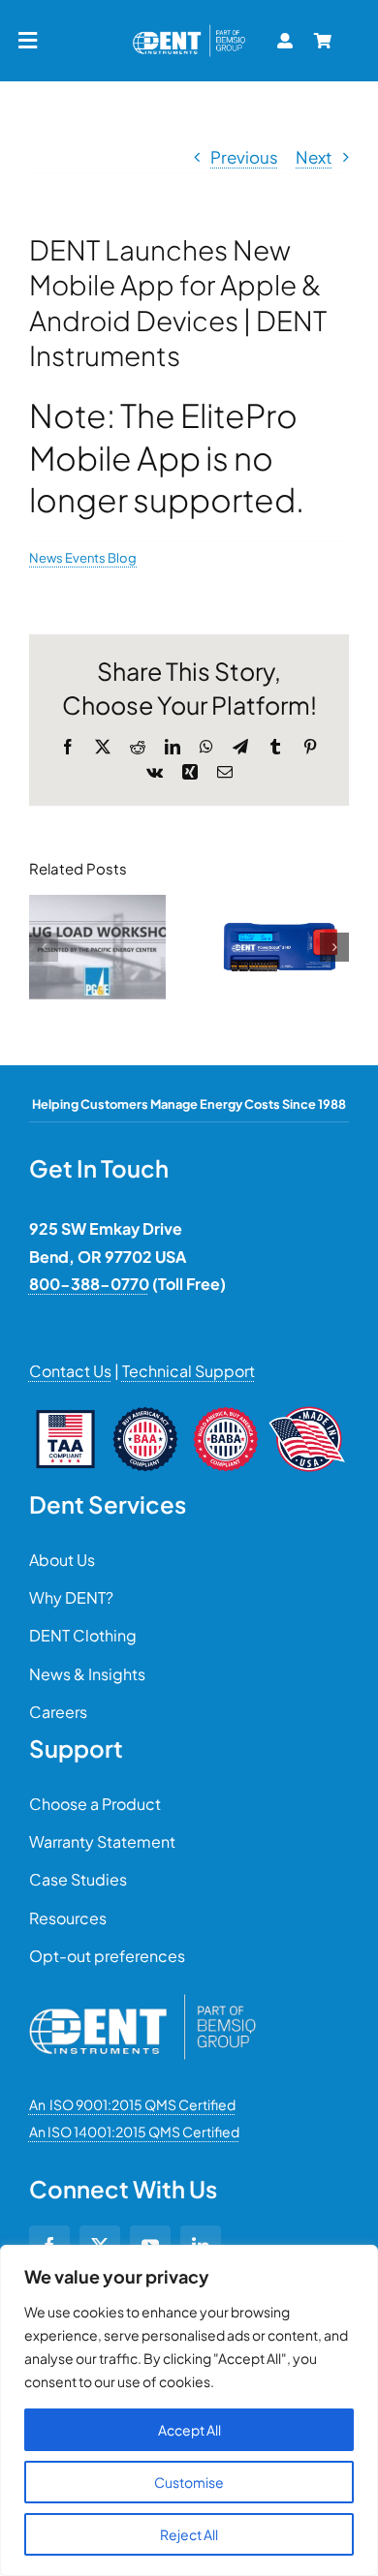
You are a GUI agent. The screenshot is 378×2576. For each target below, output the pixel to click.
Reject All (189, 2534)
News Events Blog (83, 558)
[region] (189, 2410)
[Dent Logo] (189, 29)
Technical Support (189, 1371)
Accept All (189, 2430)
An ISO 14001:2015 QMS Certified (134, 2131)
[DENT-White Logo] (142, 2002)
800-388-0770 (89, 1284)
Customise (189, 2482)
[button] (44, 947)
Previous (244, 157)
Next (314, 157)
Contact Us (70, 1371)
